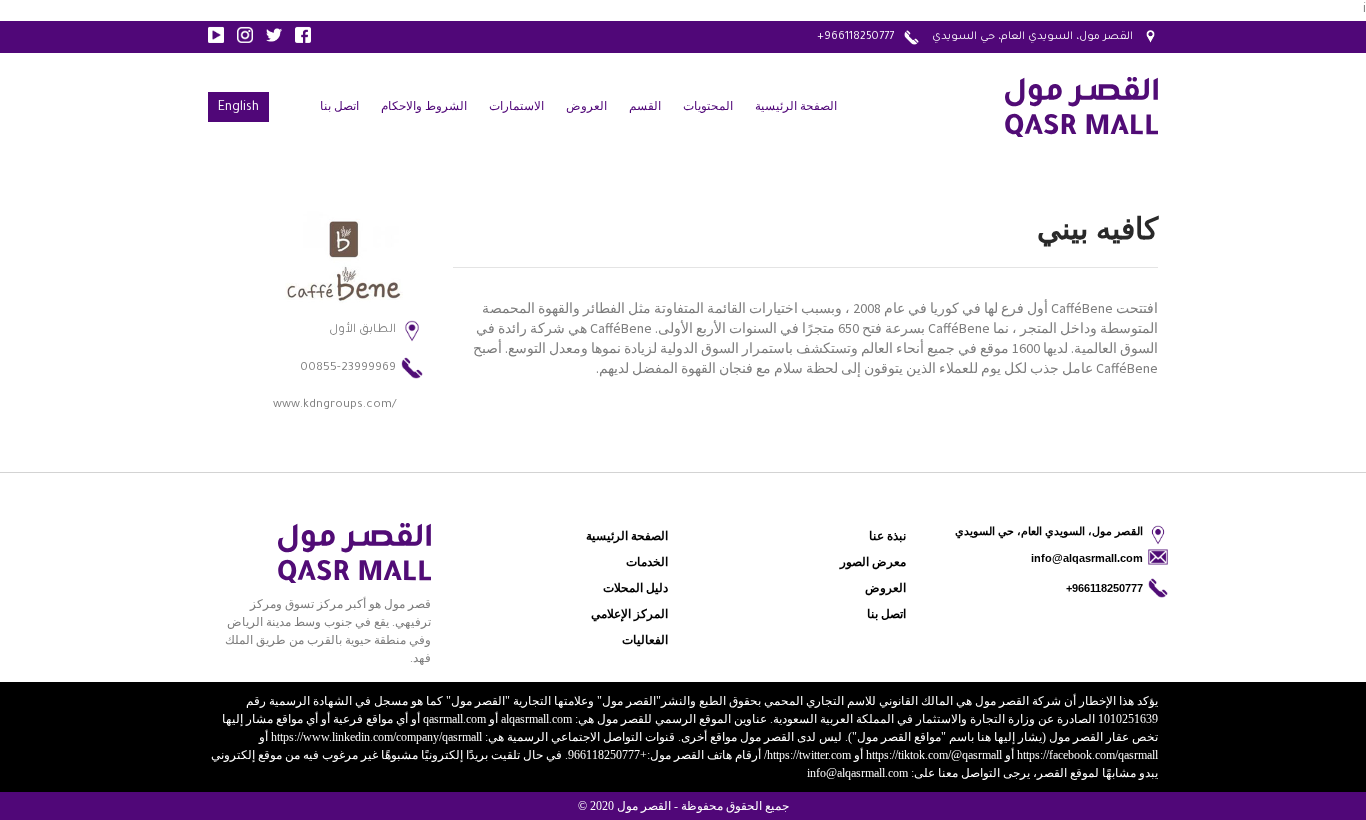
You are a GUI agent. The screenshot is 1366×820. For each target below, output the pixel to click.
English (238, 108)
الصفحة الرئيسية (796, 106)
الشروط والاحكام (424, 106)
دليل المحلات (635, 588)
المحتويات (708, 106)
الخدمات (647, 562)
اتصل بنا (339, 106)
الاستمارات (516, 106)
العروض (586, 106)
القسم (645, 106)
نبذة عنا (887, 536)
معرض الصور (873, 562)
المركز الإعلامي (629, 614)
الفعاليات (645, 640)
